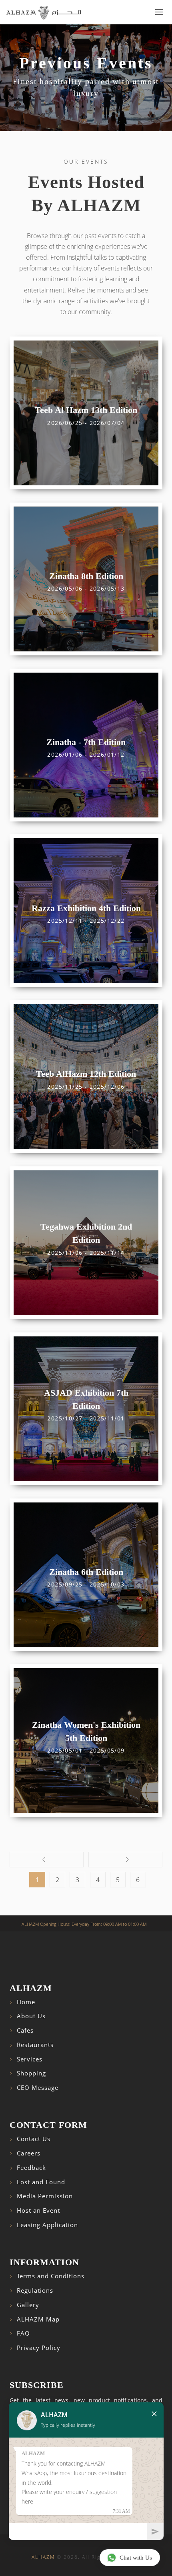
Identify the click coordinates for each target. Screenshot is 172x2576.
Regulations (35, 2291)
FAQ (23, 2333)
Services (30, 2059)
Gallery (28, 2305)
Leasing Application (47, 2225)
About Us (31, 2016)
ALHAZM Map (38, 2319)
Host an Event (38, 2210)
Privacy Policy (39, 2348)
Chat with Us (136, 2558)
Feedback (31, 2168)
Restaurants (35, 2045)
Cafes (25, 2030)
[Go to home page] (44, 12)
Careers (29, 2153)
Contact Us (34, 2139)
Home (26, 2002)
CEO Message (38, 2088)
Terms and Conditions (51, 2276)
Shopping (31, 2073)
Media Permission (45, 2196)
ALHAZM (43, 2557)
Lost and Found (41, 2182)
